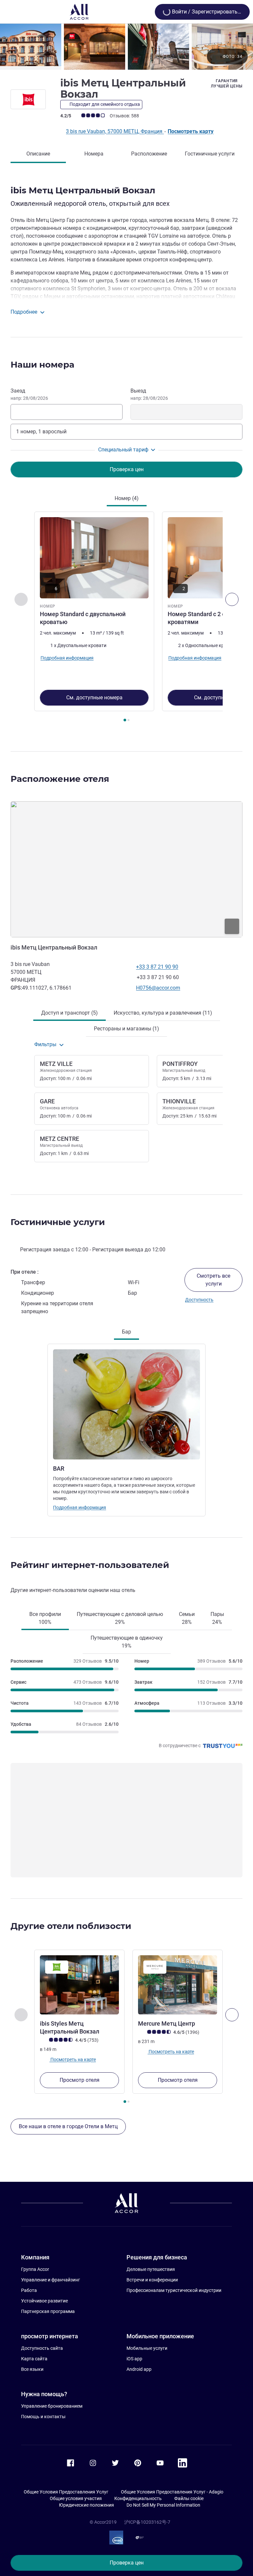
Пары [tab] (217, 1618)
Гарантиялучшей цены (227, 84)
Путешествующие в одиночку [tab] (127, 1642)
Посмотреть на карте (73, 2059)
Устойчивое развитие (44, 2301)
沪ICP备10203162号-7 (147, 2522)
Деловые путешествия (151, 2269)
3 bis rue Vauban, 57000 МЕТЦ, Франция (115, 131)
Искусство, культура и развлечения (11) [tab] (163, 1013)
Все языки (32, 2369)
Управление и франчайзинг (51, 2280)
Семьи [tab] (187, 1618)
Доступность (199, 1300)
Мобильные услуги (147, 2348)
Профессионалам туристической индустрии (174, 2290)
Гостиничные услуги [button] (58, 1222)
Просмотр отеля (80, 2080)
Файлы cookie (189, 2498)
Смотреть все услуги (213, 1280)
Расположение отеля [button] (60, 779)
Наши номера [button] (42, 365)
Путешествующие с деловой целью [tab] (120, 1618)
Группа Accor (35, 2269)
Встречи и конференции (152, 2280)
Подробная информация (80, 1507)
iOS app (134, 2359)
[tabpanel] (126, 619)
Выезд (149, 394)
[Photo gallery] (126, 47)
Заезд (29, 394)
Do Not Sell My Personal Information (163, 2505)
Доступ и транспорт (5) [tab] (70, 1013)
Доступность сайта (42, 2348)
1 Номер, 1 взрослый (41, 432)
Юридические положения (86, 2505)
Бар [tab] (126, 1332)
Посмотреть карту (191, 131)
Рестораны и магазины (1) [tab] (126, 1029)
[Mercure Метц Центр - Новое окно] (178, 1985)
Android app (139, 2369)
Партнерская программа (48, 2311)
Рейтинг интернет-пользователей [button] (90, 1565)
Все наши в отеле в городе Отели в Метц (68, 2126)
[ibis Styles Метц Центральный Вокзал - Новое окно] (79, 1985)
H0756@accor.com (158, 988)
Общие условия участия (76, 2498)
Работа (29, 2290)
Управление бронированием (52, 2406)
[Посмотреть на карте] (126, 869)
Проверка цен (127, 2563)
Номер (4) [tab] (127, 498)
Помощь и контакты (43, 2417)
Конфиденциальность (138, 2498)
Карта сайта (34, 2359)
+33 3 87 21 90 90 (157, 967)
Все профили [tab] (45, 1618)
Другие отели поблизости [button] (71, 1926)
